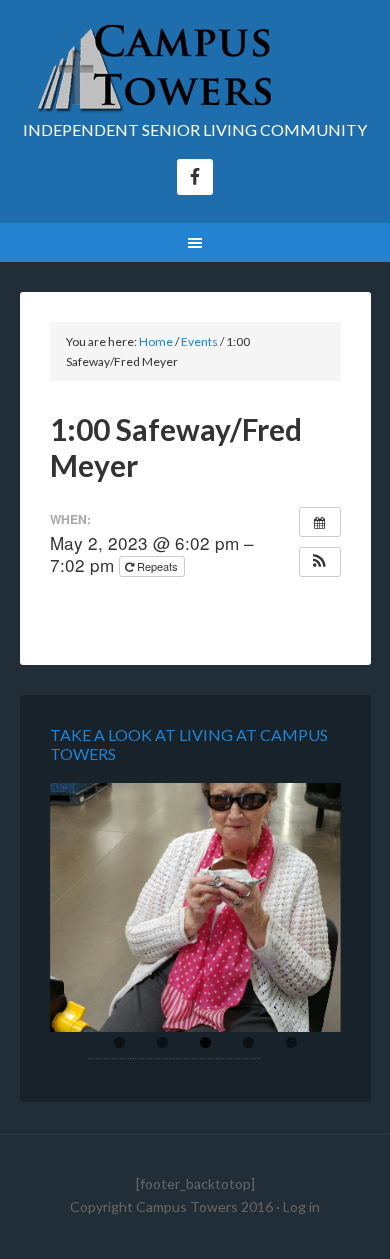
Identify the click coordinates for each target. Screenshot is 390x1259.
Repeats (157, 566)
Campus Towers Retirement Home (195, 70)
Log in (301, 1206)
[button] (320, 562)
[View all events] (320, 522)
